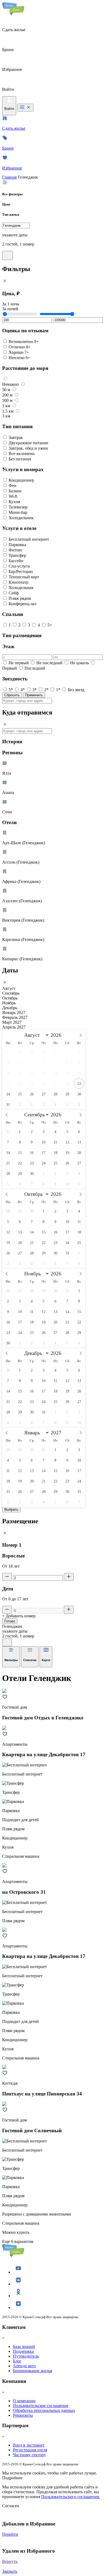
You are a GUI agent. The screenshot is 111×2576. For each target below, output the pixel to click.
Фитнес (16, 550)
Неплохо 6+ (19, 358)
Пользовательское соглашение (41, 2406)
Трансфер (17, 555)
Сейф (14, 593)
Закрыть (10, 2571)
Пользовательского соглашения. (71, 2497)
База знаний (24, 2346)
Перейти (10, 2534)
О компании (24, 2401)
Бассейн (16, 561)
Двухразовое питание (28, 443)
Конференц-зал (22, 604)
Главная (9, 177)
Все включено (22, 454)
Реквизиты (23, 2415)
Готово (10, 1621)
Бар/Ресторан (21, 571)
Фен (13, 486)
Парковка (17, 545)
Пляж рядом (20, 598)
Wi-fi (13, 496)
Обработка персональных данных (44, 2410)
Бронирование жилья (32, 2371)
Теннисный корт (24, 577)
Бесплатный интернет (29, 539)
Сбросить (12, 695)
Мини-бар (18, 512)
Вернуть (10, 2561)
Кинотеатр (18, 582)
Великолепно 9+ (24, 342)
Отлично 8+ (20, 347)
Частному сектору (30, 2455)
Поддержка (23, 2351)
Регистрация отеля (30, 2450)
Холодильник (21, 518)
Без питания (20, 459)
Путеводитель (26, 2356)
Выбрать (11, 1509)
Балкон (15, 491)
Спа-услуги (19, 566)
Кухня (14, 502)
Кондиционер (21, 480)
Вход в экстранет (29, 2445)
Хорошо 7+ (19, 352)
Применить (34, 695)
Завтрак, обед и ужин (28, 448)
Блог (17, 2361)
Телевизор (18, 507)
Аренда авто (24, 2366)
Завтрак (16, 437)
